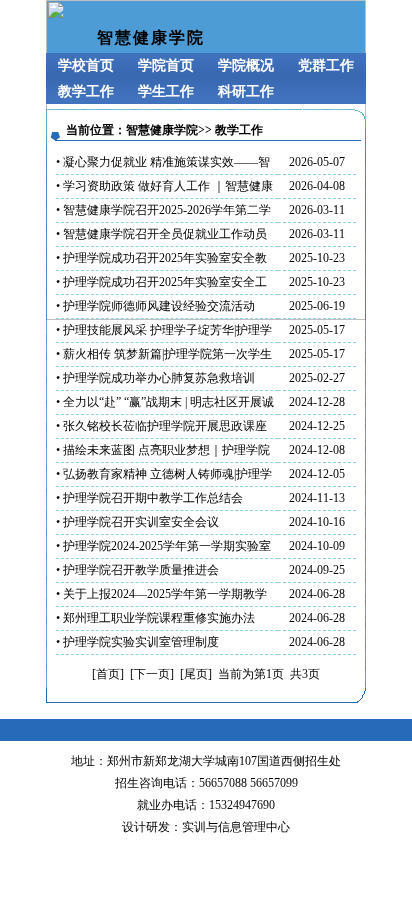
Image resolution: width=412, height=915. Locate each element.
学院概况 (246, 65)
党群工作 (326, 65)
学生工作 (166, 91)
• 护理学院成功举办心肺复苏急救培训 (155, 378)
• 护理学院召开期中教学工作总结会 (149, 498)
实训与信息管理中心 (236, 827)
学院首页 (166, 65)
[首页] (108, 674)
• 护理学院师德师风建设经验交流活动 (155, 306)
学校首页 (86, 65)
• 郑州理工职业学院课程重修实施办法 (155, 618)
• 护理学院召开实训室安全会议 (137, 522)
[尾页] (196, 674)
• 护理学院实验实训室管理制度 (137, 642)
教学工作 (86, 91)
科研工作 (246, 91)
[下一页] (152, 674)
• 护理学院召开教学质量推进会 (137, 570)
